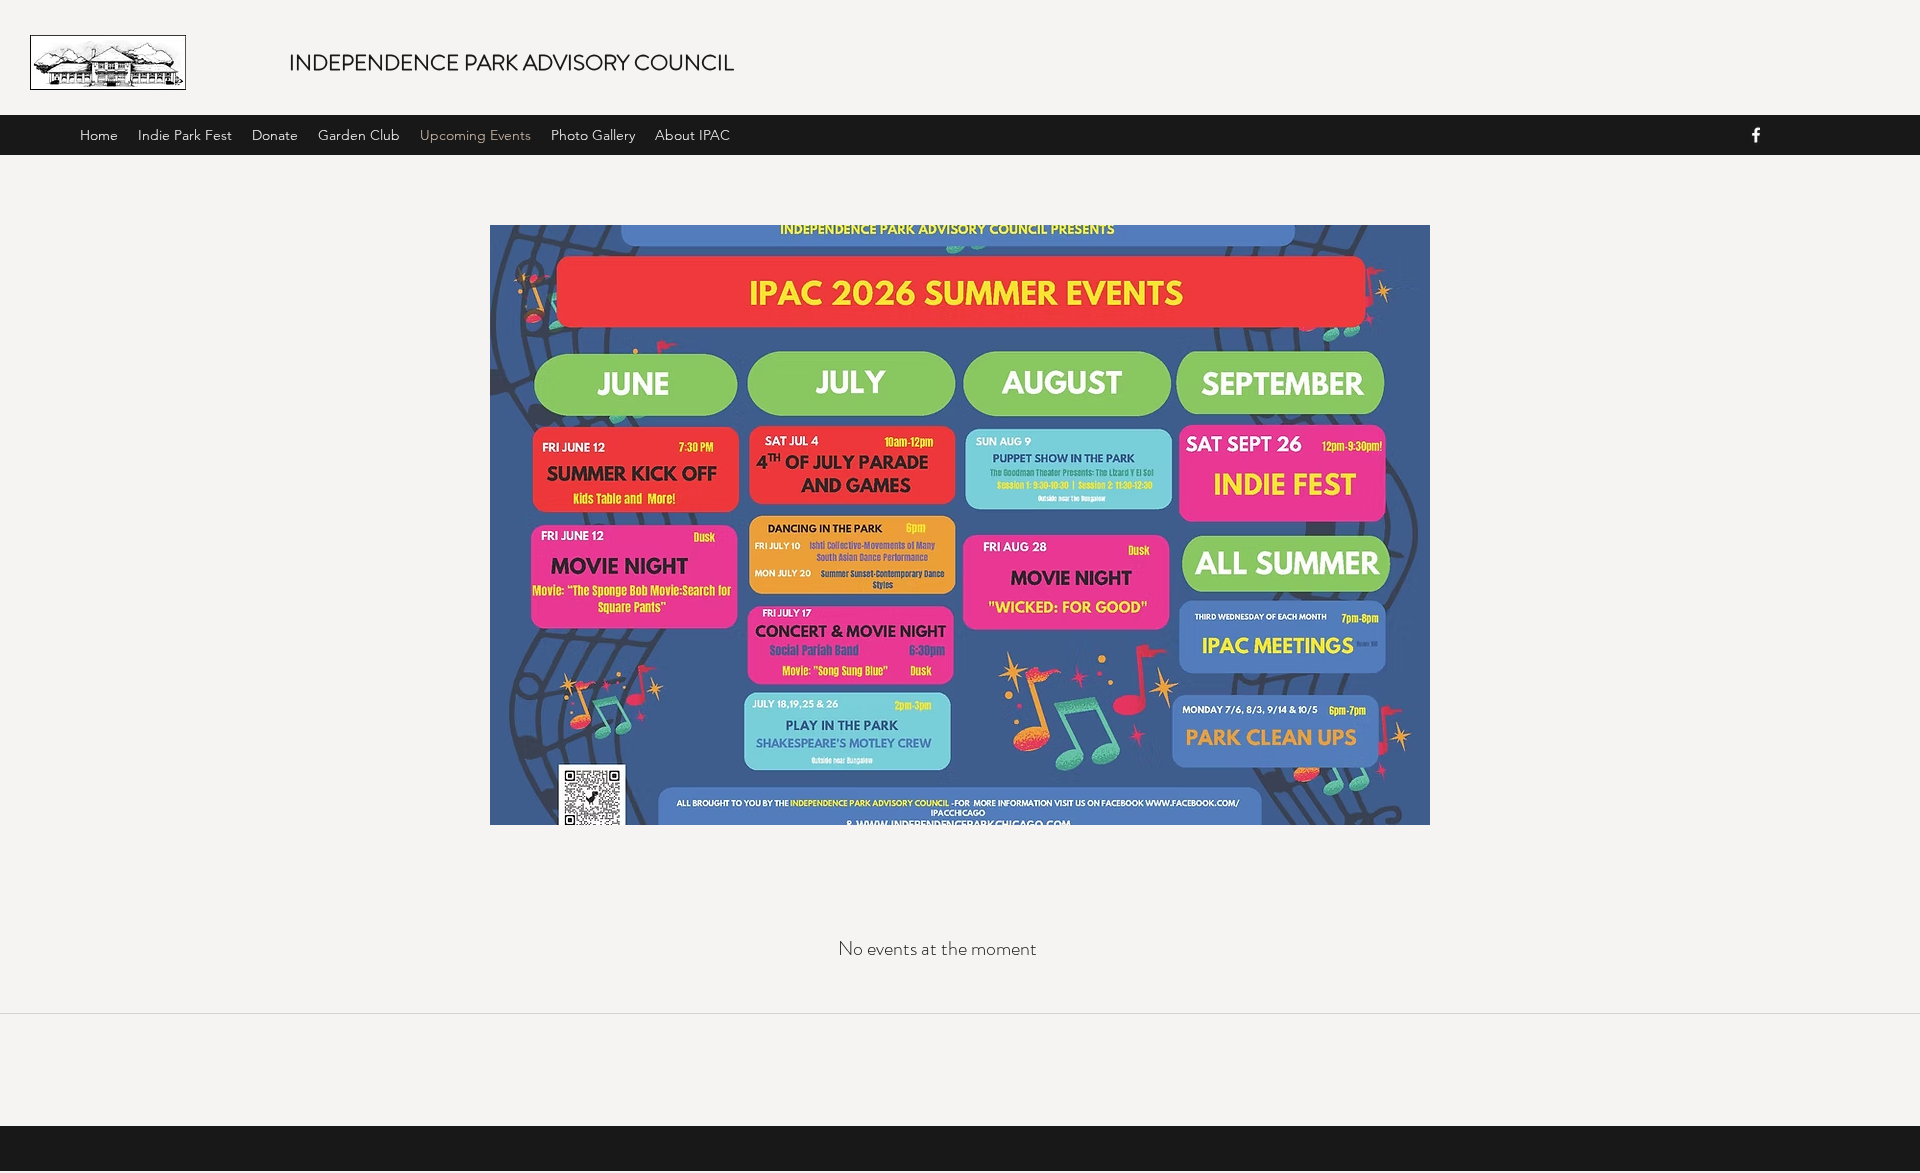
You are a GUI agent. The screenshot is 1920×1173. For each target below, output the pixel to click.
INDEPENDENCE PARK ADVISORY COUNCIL (511, 62)
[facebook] (1756, 135)
